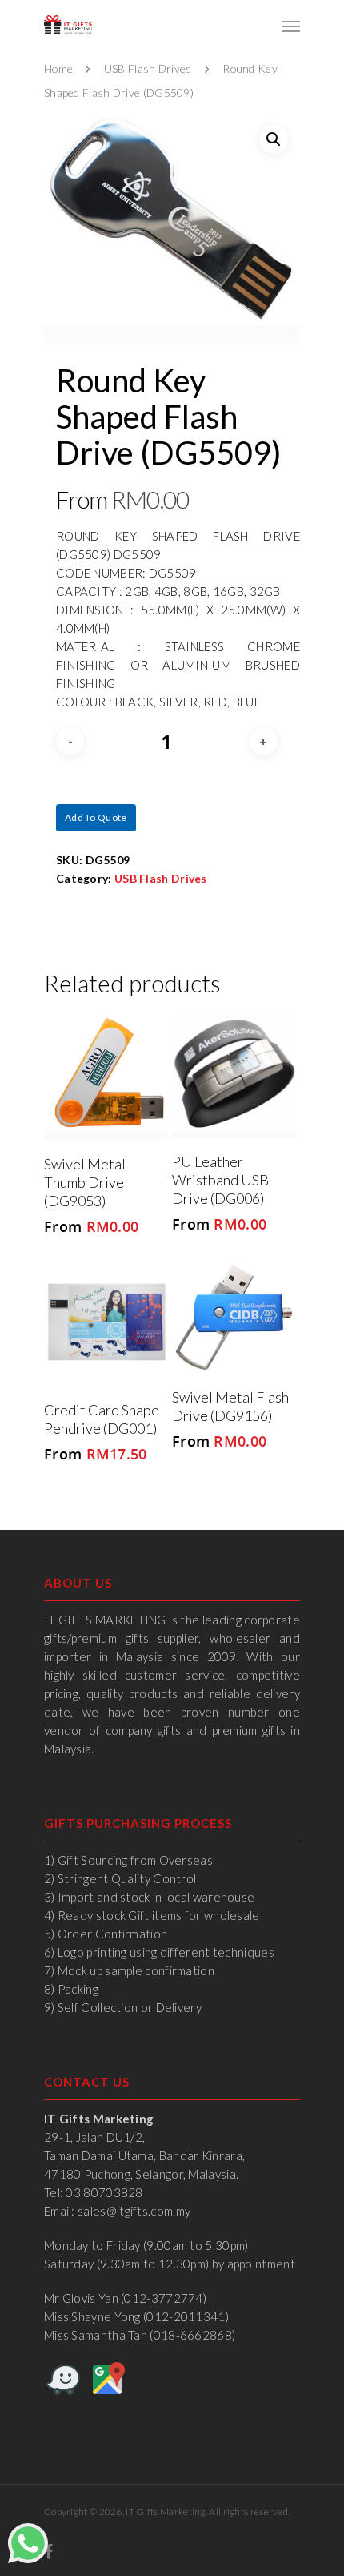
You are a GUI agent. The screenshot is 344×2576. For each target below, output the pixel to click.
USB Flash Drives (148, 68)
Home (58, 68)
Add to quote (96, 817)
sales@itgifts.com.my (134, 2211)
